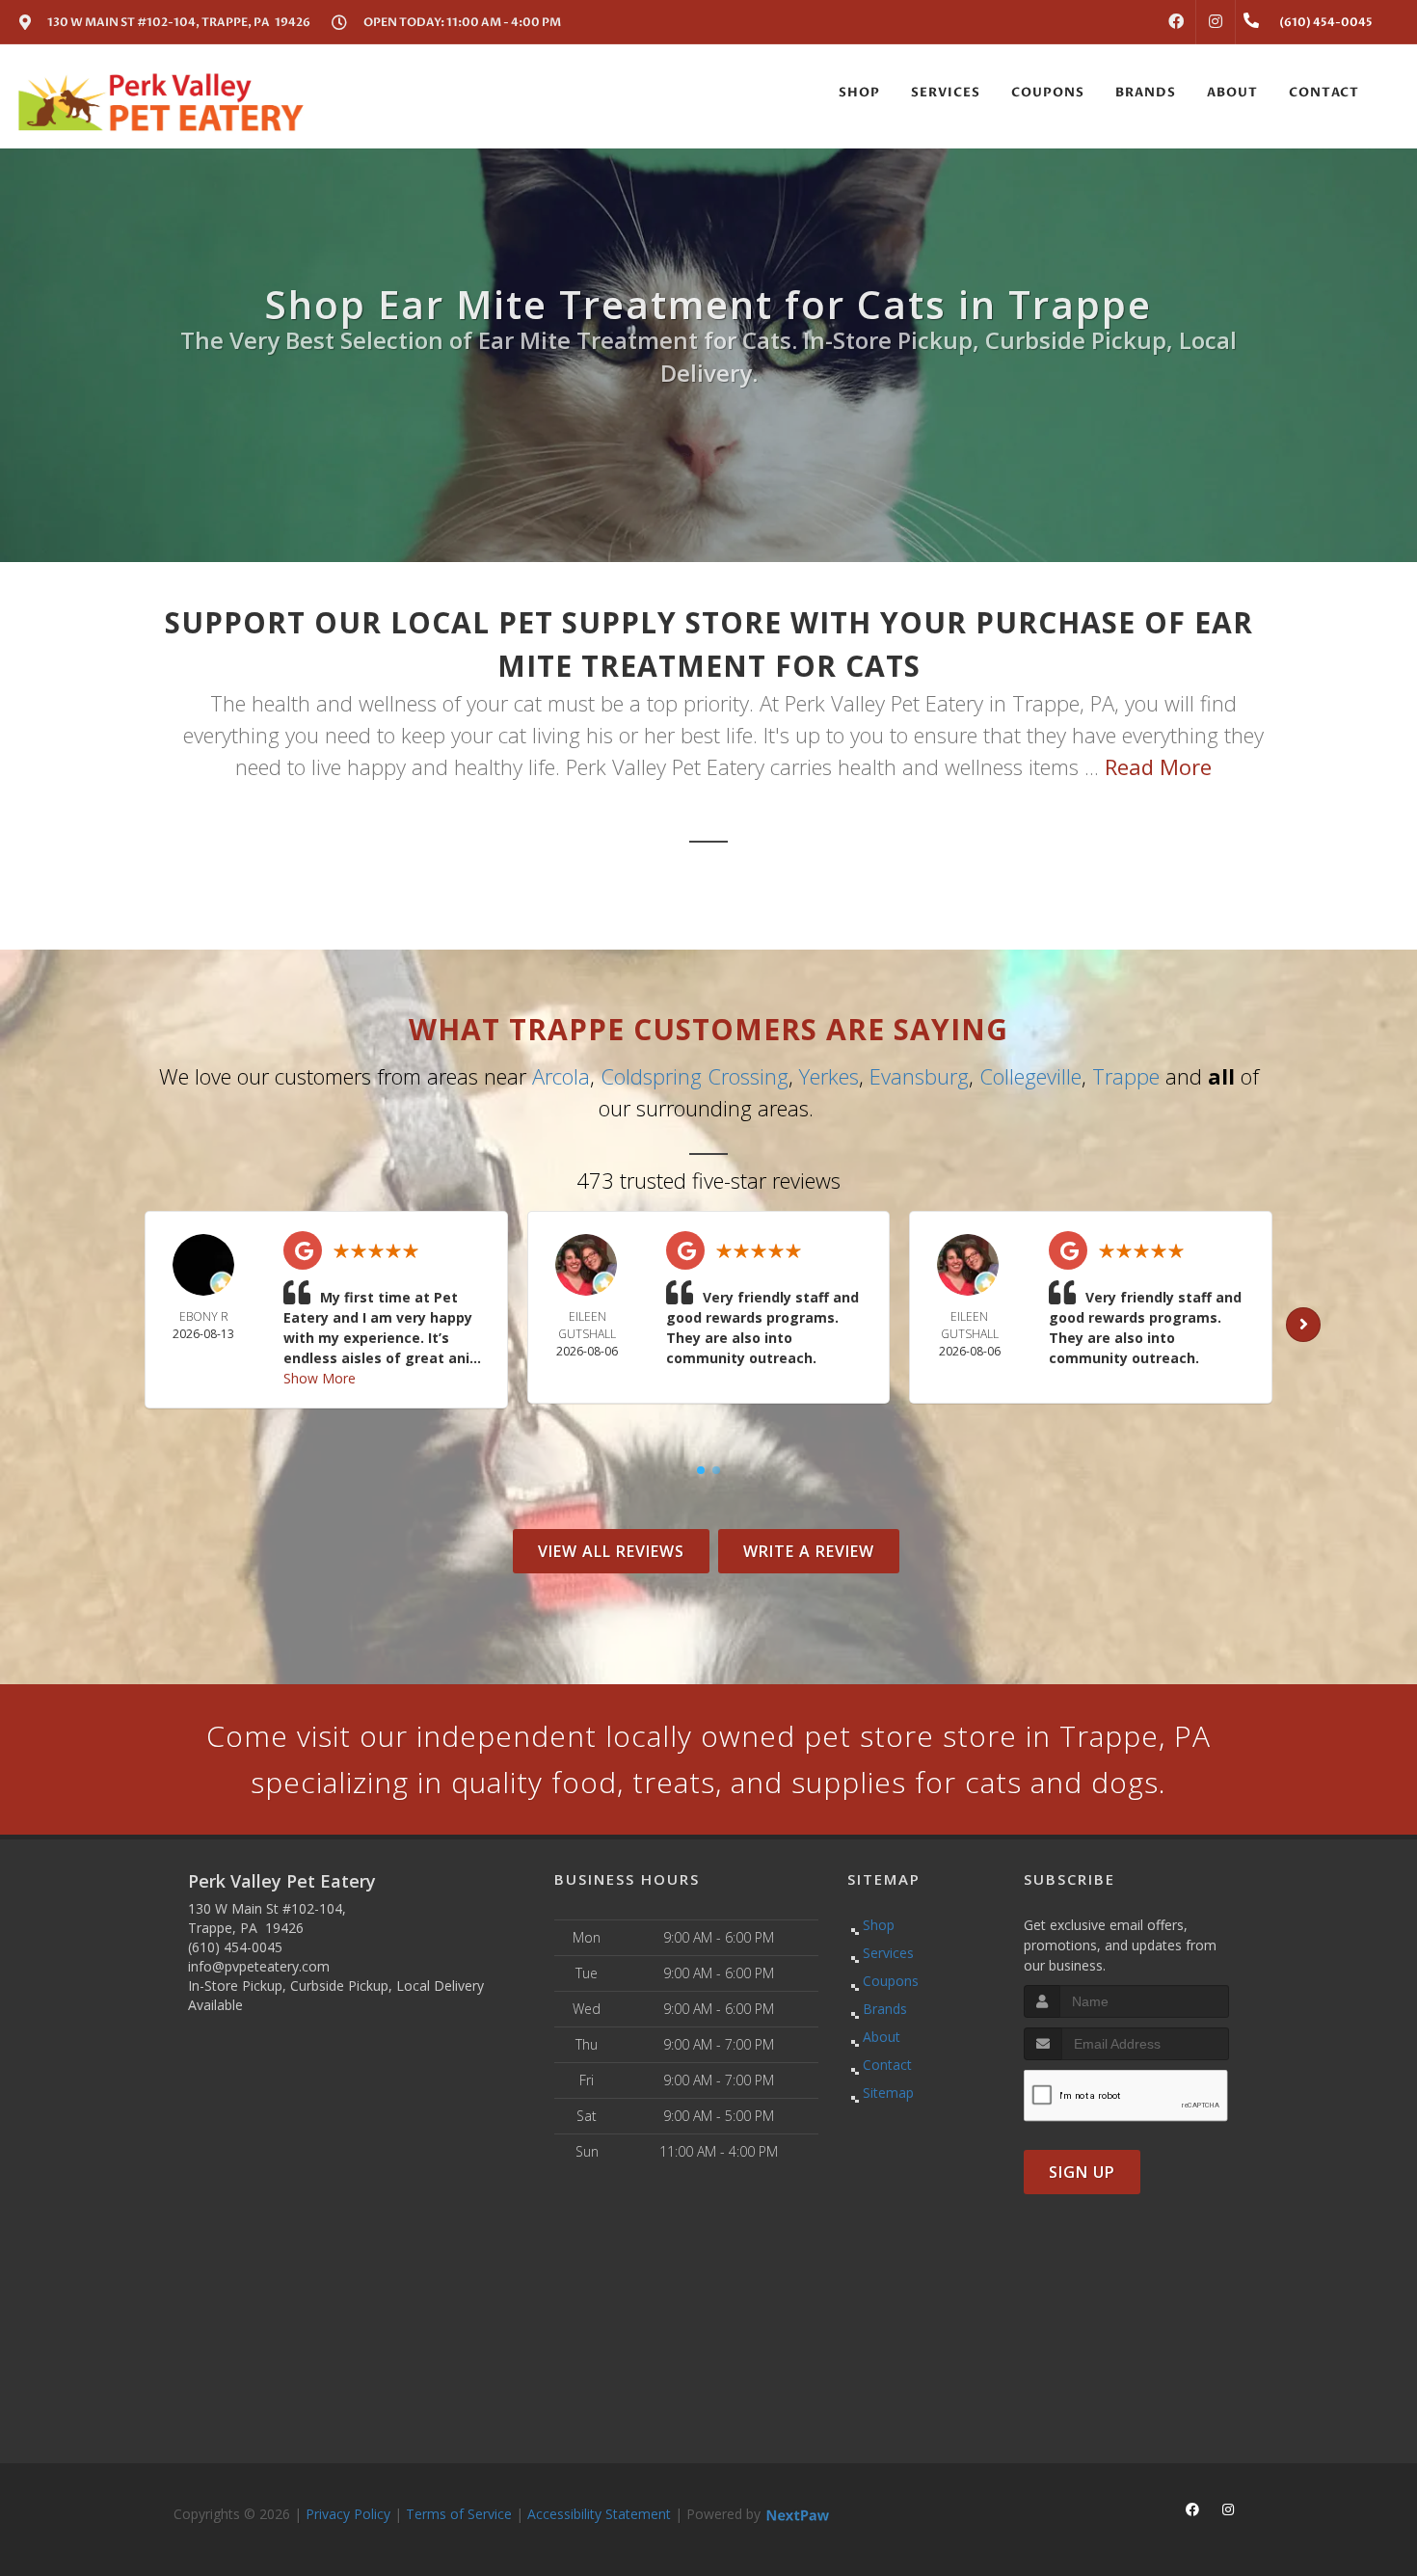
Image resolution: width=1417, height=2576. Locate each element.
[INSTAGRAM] (1216, 22)
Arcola (561, 1076)
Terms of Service (459, 2514)
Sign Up (1082, 2172)
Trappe (1126, 1076)
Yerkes (829, 1076)
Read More (1158, 766)
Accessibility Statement (599, 2514)
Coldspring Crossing (695, 1076)
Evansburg (919, 1076)
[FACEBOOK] (1176, 22)
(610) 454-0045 (235, 1947)
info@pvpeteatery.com (259, 1966)
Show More (320, 1378)
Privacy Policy (348, 2514)
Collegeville (1030, 1076)
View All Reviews (611, 1551)
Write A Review (809, 1551)
